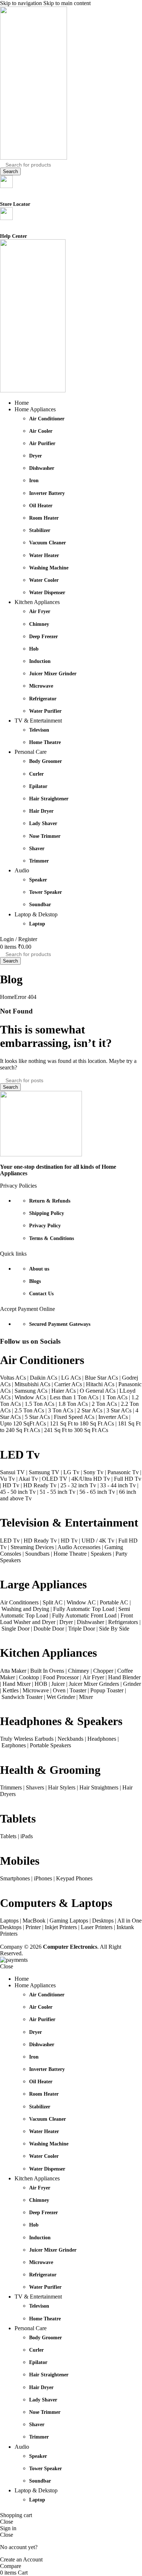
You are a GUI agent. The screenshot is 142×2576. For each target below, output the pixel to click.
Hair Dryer (41, 811)
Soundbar (40, 905)
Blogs (35, 1281)
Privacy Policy (45, 1226)
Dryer (35, 456)
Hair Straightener (49, 799)
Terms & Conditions (52, 1238)
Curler (36, 774)
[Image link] (41, 1154)
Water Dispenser (47, 593)
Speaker (38, 880)
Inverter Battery (47, 493)
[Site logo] (33, 158)
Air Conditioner (47, 419)
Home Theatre (45, 742)
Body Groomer (46, 761)
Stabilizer (40, 530)
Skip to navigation (22, 3)
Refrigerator (43, 699)
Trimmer (39, 861)
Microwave (41, 686)
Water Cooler (44, 580)
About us (39, 1269)
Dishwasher (42, 468)
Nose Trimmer (45, 836)
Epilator (38, 786)
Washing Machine (49, 568)
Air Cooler (41, 431)
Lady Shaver (43, 823)
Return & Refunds (50, 1201)
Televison (39, 730)
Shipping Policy (47, 1213)
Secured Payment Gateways (60, 1324)
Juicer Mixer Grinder (53, 674)
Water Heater (44, 555)
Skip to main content (67, 3)
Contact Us (41, 1294)
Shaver (37, 849)
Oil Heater (41, 506)
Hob (34, 649)
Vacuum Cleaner (48, 543)
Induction (40, 661)
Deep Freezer (44, 637)
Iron (34, 481)
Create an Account (21, 2559)
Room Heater (44, 518)
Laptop (37, 924)
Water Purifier (45, 711)
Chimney (39, 624)
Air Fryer (40, 611)
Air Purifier (42, 443)
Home (7, 997)
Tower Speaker (46, 892)
